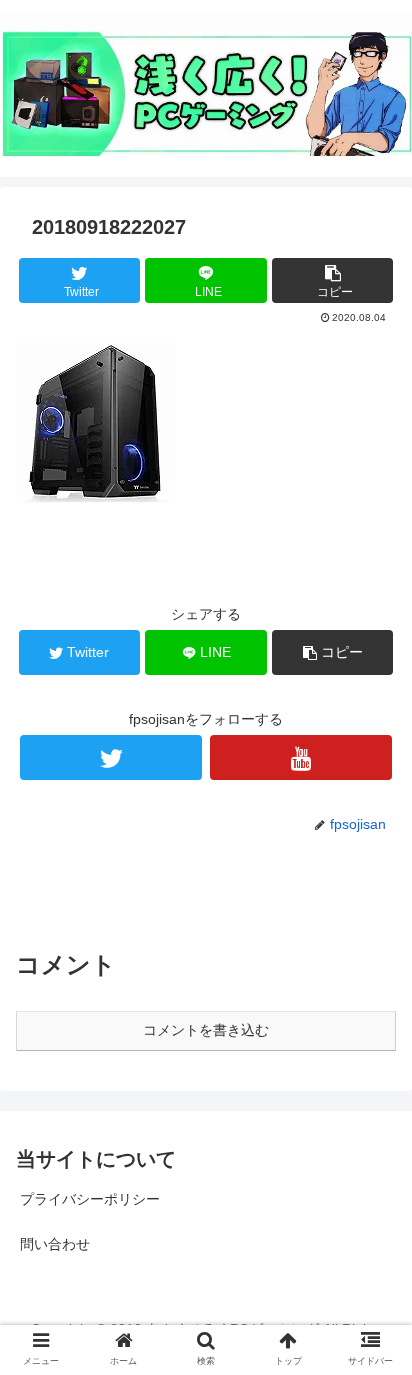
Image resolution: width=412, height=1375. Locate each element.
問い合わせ (55, 1244)
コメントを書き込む (206, 1030)
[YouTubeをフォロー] (301, 757)
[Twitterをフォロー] (111, 757)
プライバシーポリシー (90, 1199)
